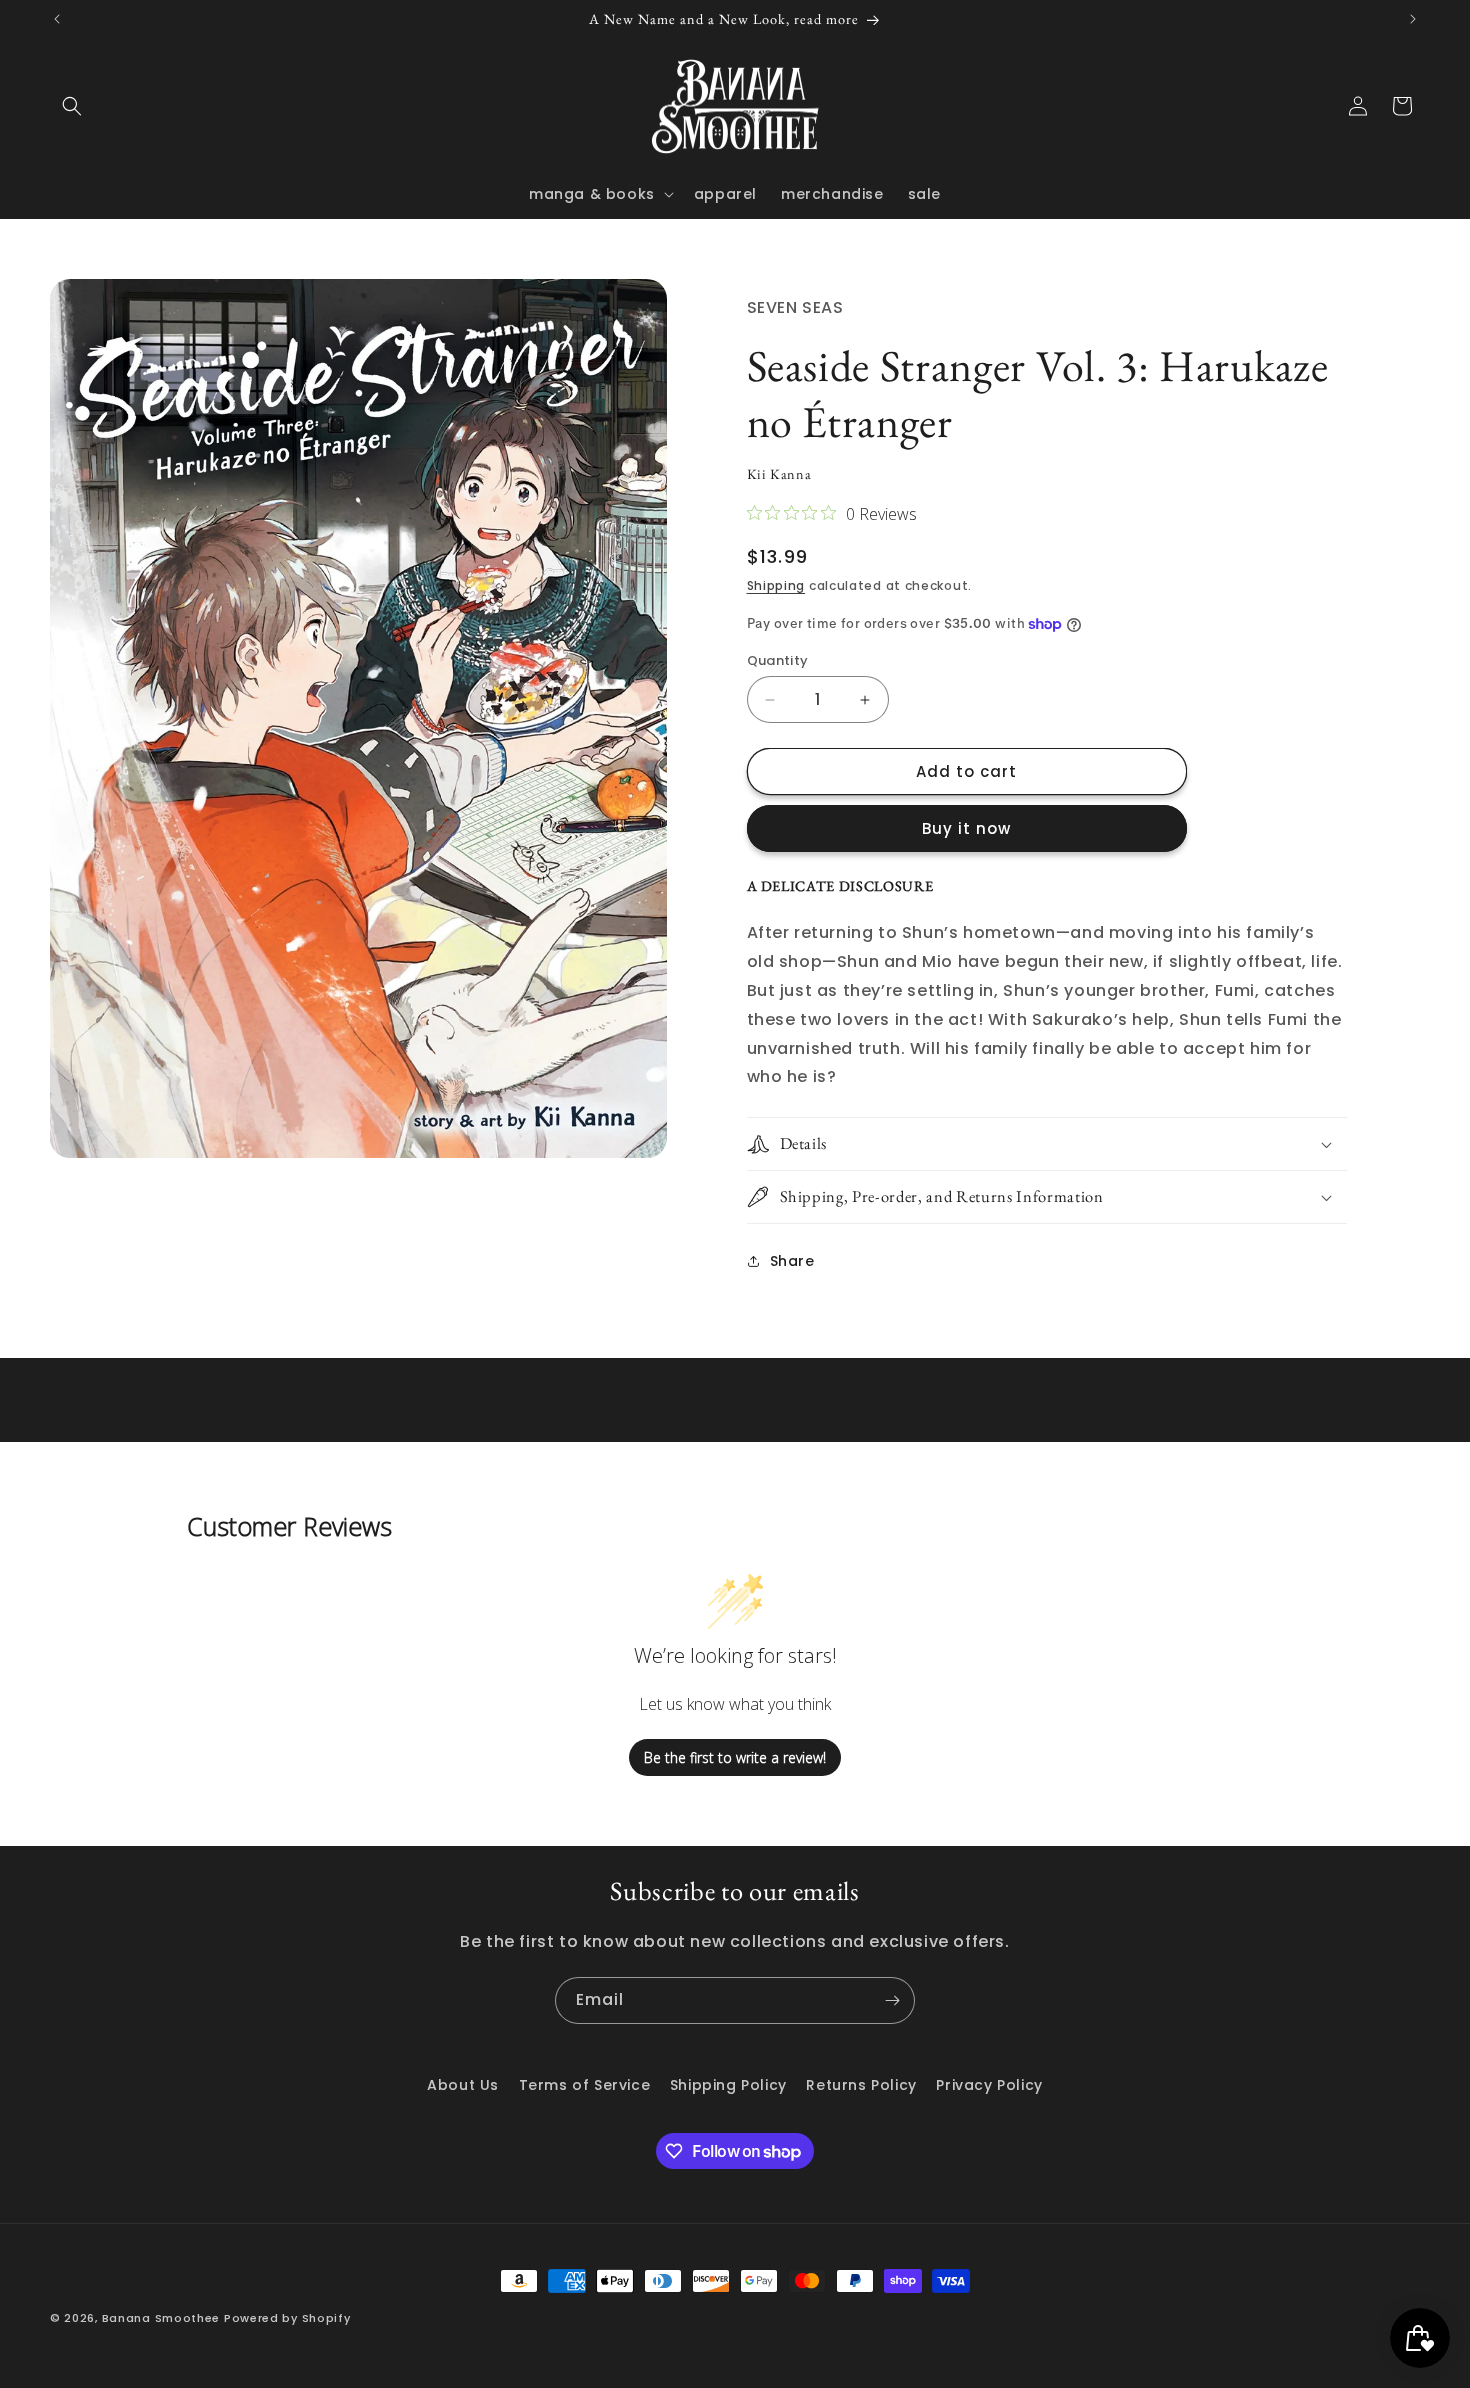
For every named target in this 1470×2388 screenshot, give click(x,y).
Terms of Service (585, 2085)
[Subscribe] (892, 2000)
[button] (72, 106)
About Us (463, 2085)
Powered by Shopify (287, 2318)
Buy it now (966, 828)
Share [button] (792, 1261)
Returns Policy (861, 2085)
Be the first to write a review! (735, 1757)
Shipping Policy (728, 2085)
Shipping (776, 585)
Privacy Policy (989, 2085)
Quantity (778, 660)
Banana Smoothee (161, 2318)
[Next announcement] (1413, 19)
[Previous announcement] (57, 19)
